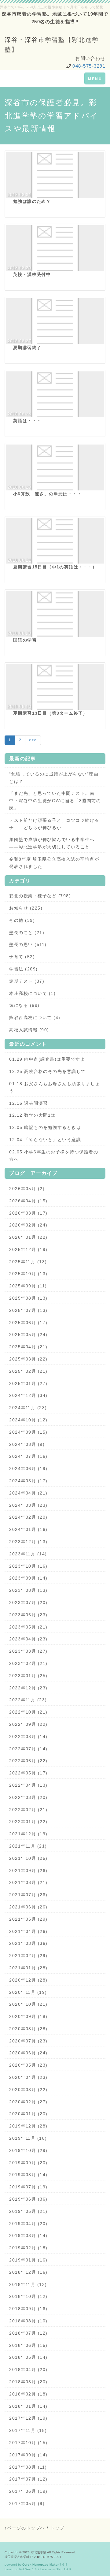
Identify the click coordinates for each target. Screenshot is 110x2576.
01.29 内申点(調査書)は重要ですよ (47, 1059)
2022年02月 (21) (28, 1810)
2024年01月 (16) (28, 1529)
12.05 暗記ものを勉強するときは (45, 1127)
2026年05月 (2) (27, 1189)
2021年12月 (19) (28, 1834)
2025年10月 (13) (28, 1274)
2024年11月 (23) (28, 1408)
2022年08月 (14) (28, 1737)
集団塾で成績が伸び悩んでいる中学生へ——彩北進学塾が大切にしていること (52, 843)
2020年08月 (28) (28, 2029)
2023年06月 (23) (28, 1615)
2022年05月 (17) (28, 1773)
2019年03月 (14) (28, 2235)
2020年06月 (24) (28, 2053)
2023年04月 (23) (28, 1639)
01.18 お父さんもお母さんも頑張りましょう (55, 1087)
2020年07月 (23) (28, 2041)
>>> (33, 740)
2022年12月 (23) (28, 1688)
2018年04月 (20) (28, 2369)
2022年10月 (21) (28, 1712)
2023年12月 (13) (28, 1542)
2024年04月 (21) (28, 1493)
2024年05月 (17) (28, 1481)
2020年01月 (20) (28, 2114)
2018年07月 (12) (28, 2333)
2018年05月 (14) (28, 2357)
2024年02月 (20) (28, 1517)
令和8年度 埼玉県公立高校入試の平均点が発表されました (54, 863)
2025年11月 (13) (28, 1262)
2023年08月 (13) (28, 1590)
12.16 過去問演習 (29, 1103)
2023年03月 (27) (28, 1651)
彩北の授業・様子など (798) (40, 896)
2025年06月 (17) (28, 1323)
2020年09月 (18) (28, 2016)
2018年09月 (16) (28, 2309)
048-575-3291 (89, 66)
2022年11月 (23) (28, 1700)
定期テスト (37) (27, 981)
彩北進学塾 (39, 2552)
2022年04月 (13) (28, 1785)
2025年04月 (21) (28, 1347)
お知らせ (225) (26, 908)
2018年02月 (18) (28, 2394)
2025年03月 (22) (28, 1359)
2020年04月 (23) (28, 2077)
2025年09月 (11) (28, 1286)
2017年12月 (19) (28, 2418)
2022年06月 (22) (28, 1761)
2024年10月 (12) (28, 1420)
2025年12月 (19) (28, 1249)
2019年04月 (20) (28, 2224)
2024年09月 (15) (28, 1432)
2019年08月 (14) (28, 2175)
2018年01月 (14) (28, 2406)
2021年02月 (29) (28, 1956)
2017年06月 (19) (28, 2491)
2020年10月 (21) (28, 2004)
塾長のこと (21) (27, 932)
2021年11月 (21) (28, 1846)
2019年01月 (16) (28, 2260)
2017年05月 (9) (27, 2503)
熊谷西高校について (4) (35, 1018)
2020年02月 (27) (28, 2102)
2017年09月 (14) (28, 2455)
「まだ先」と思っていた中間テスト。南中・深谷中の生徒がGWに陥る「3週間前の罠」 (55, 801)
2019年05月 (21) (28, 2211)
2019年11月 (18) (28, 2138)
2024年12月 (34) (28, 1395)
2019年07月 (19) (28, 2187)
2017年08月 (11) (28, 2467)
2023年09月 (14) (28, 1578)
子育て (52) (22, 957)
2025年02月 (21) (28, 1371)
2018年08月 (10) (28, 2321)
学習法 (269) (24, 969)
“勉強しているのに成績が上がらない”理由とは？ (54, 778)
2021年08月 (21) (28, 1882)
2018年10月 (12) (28, 2296)
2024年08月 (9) (27, 1444)
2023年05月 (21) (28, 1627)
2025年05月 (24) (28, 1335)
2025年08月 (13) (28, 1298)
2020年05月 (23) (28, 2065)
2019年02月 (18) (28, 2248)
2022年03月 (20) (28, 1797)
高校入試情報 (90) (29, 1030)
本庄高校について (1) (32, 993)
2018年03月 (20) (28, 2382)
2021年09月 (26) (28, 1871)
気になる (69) (24, 1005)
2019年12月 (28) (28, 2126)
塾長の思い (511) (28, 944)
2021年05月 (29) (28, 1919)
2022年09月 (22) (28, 1724)
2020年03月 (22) (28, 2090)
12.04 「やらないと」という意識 (45, 1140)
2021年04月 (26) (28, 1931)
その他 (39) (22, 920)
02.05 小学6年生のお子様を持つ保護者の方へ (54, 1156)
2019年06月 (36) (28, 2199)
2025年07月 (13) (28, 1310)
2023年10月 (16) (28, 1566)
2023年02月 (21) (28, 1663)
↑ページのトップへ (25, 2528)
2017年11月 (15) (28, 2430)
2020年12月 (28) (28, 1980)
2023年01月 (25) (28, 1676)
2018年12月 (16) (28, 2272)
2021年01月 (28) (28, 1968)
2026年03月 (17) (28, 1213)
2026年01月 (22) (28, 1237)
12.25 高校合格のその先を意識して (48, 1071)
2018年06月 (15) (28, 2345)
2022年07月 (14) (28, 1749)
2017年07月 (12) (28, 2479)
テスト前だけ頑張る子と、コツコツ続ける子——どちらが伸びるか (54, 824)
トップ (57, 2528)
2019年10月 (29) (28, 2150)
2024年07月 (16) (28, 1456)
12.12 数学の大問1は (32, 1115)
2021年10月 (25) (28, 1858)
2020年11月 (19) (28, 1992)
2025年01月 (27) (28, 1383)
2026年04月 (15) (28, 1201)
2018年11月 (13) (28, 2284)
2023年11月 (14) (28, 1554)
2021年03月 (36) (28, 1943)
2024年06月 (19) (28, 1469)
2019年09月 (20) (28, 2163)
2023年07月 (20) (28, 1603)
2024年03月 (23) (28, 1505)
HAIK (68, 2569)
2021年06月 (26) (28, 1907)
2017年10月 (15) (28, 2443)
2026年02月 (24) (28, 1225)
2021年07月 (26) (28, 1895)
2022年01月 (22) (28, 1822)
